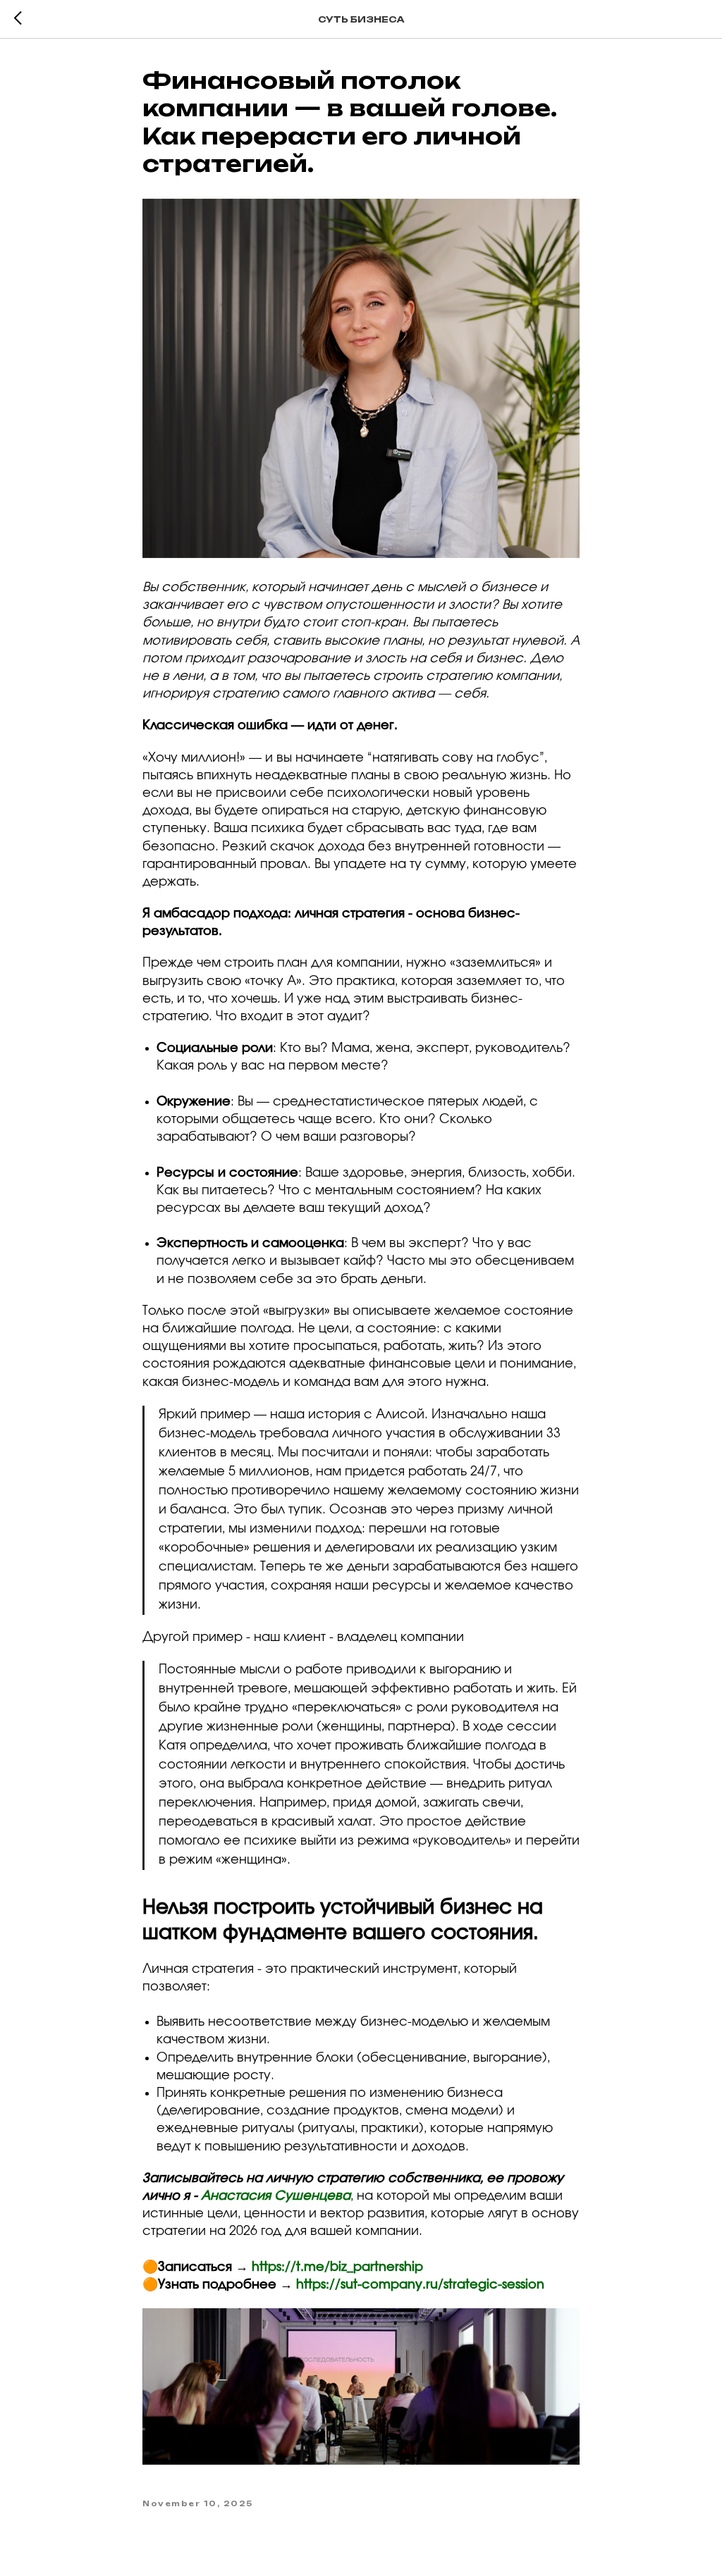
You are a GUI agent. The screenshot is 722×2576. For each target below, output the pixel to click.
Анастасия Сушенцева (276, 2196)
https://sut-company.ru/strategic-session (420, 2285)
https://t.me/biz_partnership (337, 2267)
